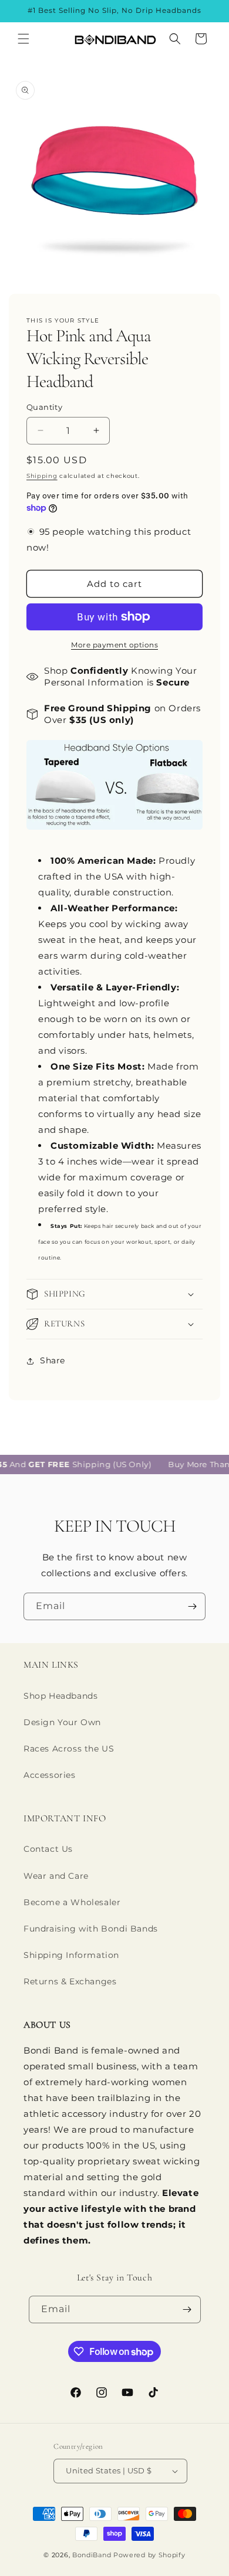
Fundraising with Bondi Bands (91, 1929)
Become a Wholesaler (72, 1902)
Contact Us (48, 1849)
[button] (23, 39)
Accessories (50, 1775)
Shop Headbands (60, 1696)
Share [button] (53, 1360)
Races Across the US (69, 1749)
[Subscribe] (192, 1606)
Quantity (44, 407)
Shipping (42, 476)
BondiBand (92, 2555)
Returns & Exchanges (70, 1981)
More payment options (114, 645)
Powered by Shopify (149, 2555)
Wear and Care (56, 1876)
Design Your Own (62, 1722)
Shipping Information (71, 1955)
